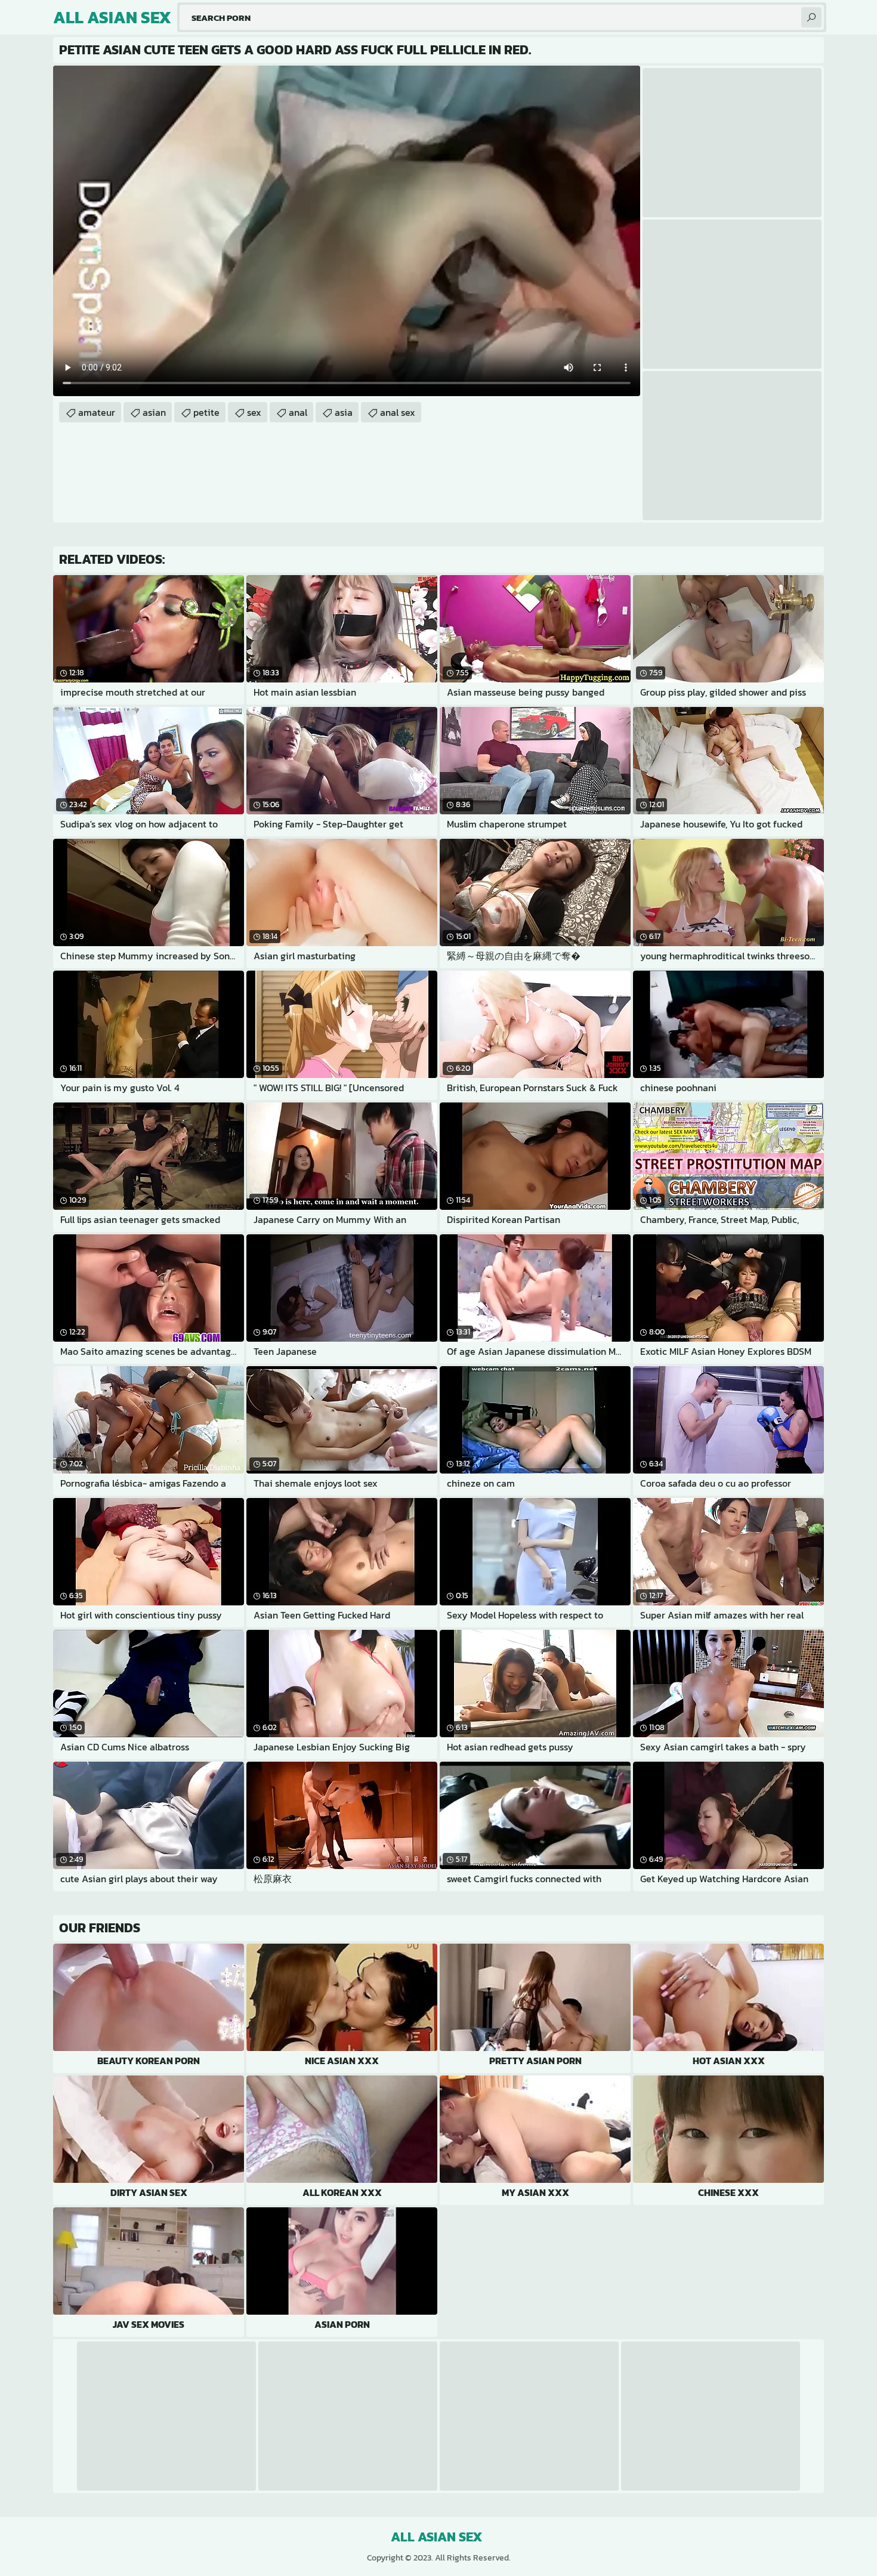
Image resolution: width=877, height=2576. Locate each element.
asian (154, 412)
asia (344, 412)
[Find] (811, 17)
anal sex (398, 412)
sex (254, 412)
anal (298, 412)
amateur (97, 412)
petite (206, 412)
